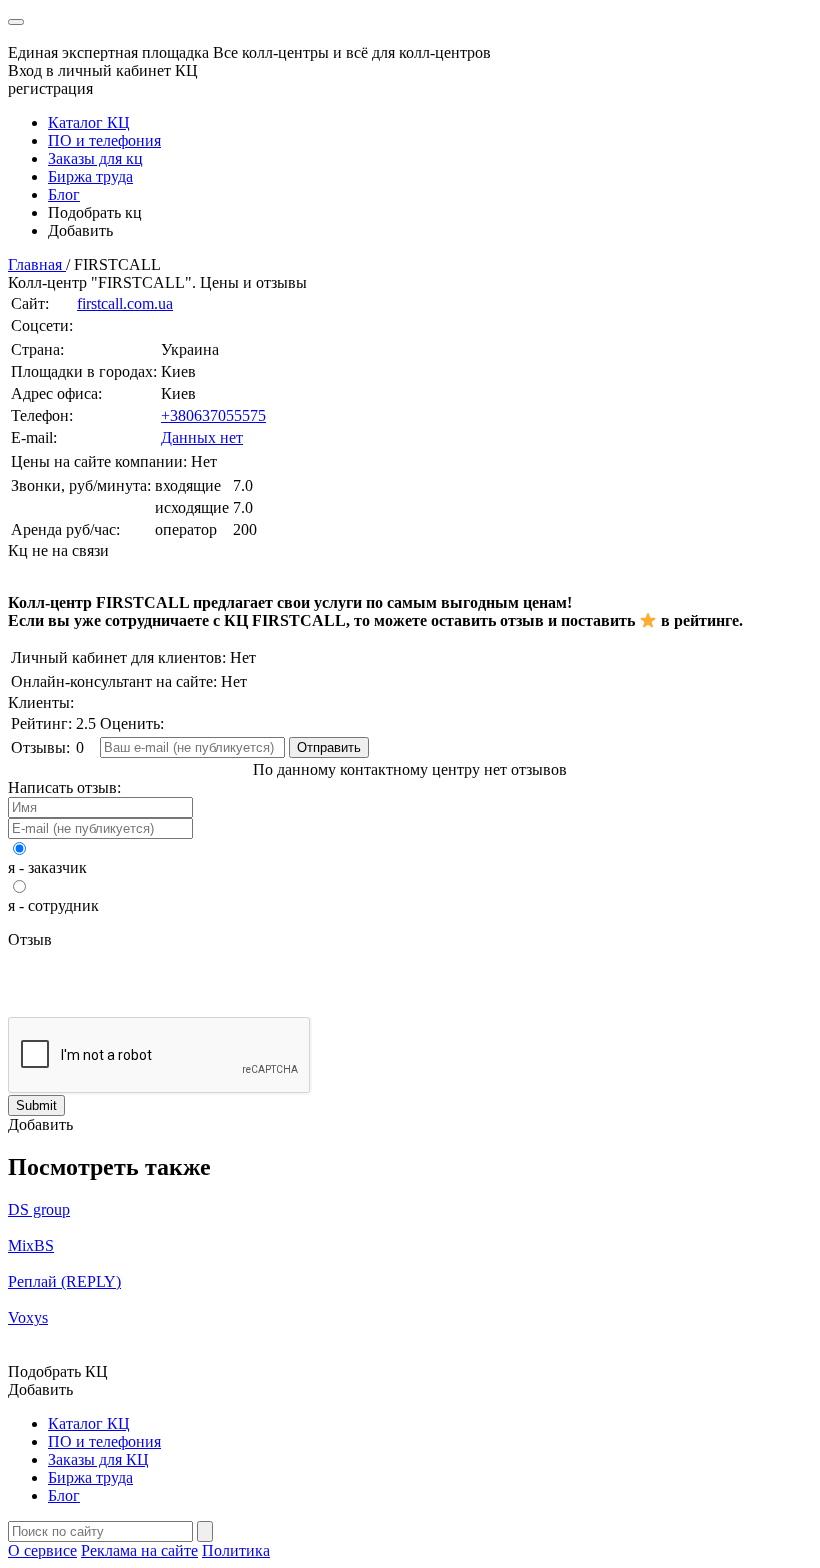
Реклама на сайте (139, 1550)
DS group (39, 1209)
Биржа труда (90, 176)
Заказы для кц (95, 158)
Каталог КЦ (89, 122)
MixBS (31, 1245)
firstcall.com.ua (125, 303)
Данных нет (202, 437)
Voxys (28, 1317)
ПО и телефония (104, 140)
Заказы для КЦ (98, 1459)
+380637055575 (213, 415)
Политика (236, 1550)
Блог (64, 194)
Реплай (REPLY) (64, 1281)
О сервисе (42, 1550)
